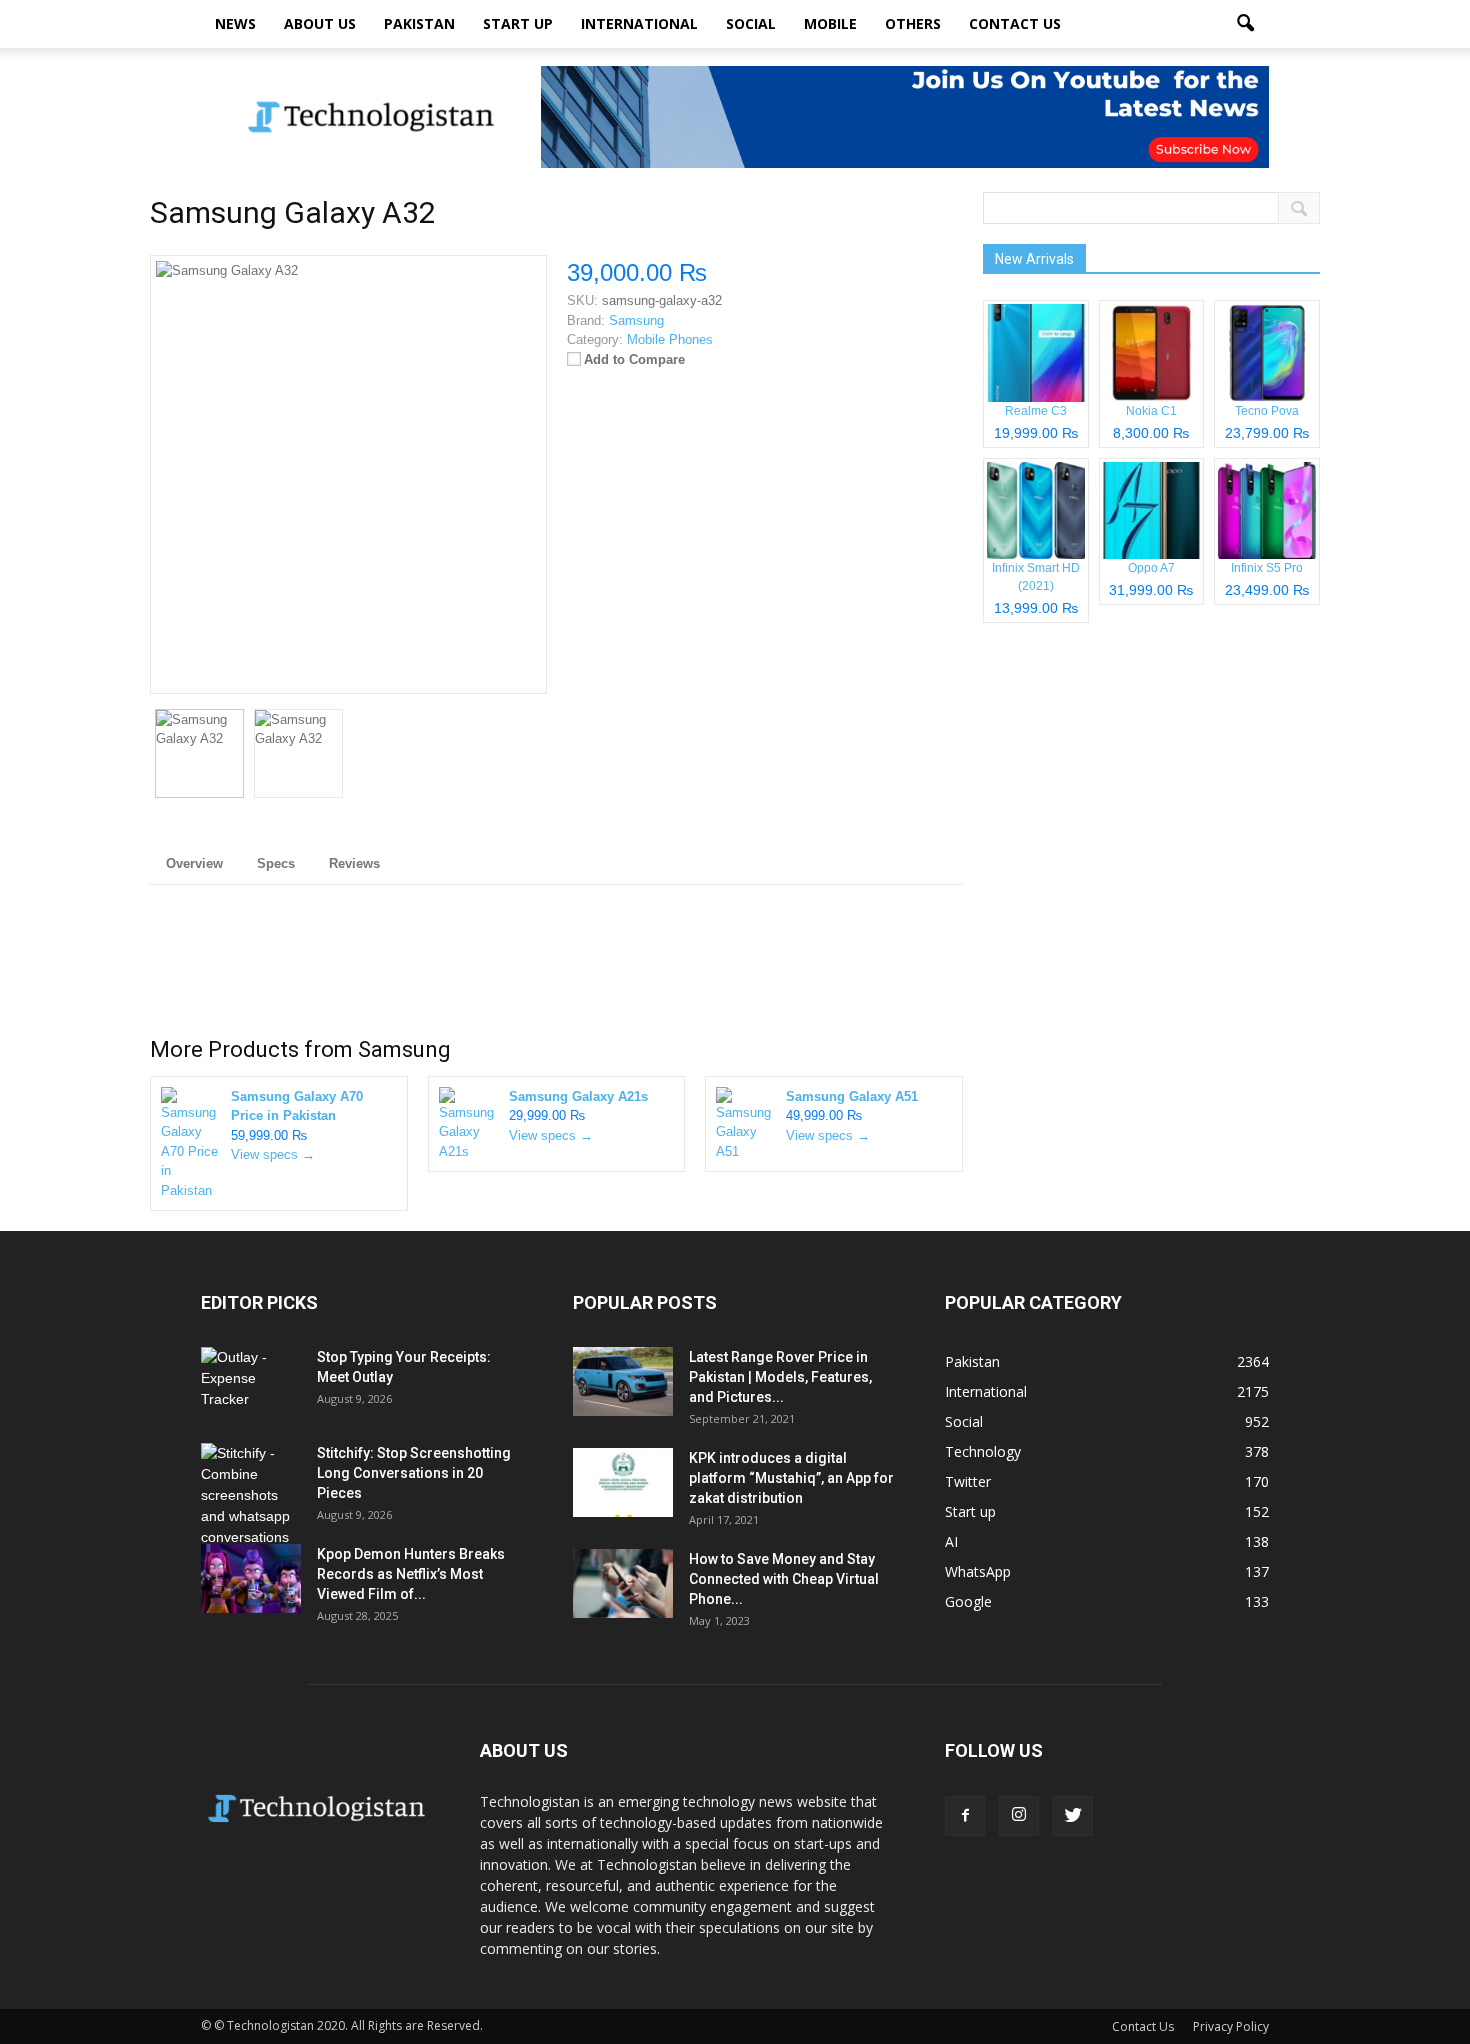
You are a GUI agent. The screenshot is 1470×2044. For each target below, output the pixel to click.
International (639, 23)
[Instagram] (1019, 1816)
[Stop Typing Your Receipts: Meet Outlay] (251, 1382)
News (235, 23)
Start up (518, 23)
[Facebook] (965, 1816)
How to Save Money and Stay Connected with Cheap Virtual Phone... (784, 1579)
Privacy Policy (1231, 2026)
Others (913, 23)
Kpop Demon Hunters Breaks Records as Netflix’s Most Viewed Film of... (411, 1574)
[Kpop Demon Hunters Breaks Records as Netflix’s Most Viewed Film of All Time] (251, 1578)
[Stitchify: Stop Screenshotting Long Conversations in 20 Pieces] (251, 1495)
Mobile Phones (670, 339)
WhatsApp (978, 1571)
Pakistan (419, 23)
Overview (194, 863)
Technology (983, 1451)
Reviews (354, 863)
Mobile (830, 23)
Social (751, 23)
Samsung (404, 1049)
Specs (276, 863)
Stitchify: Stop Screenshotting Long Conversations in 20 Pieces (414, 1473)
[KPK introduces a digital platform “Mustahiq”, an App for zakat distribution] (623, 1482)
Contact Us (1015, 23)
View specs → (273, 1154)
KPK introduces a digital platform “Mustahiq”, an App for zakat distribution (791, 1478)
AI (951, 1541)
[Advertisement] (556, 965)
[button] (1245, 24)
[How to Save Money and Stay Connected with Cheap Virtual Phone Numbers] (623, 1583)
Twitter (968, 1481)
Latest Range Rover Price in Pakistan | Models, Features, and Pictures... (780, 1377)
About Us (320, 23)
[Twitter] (1073, 1816)
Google (968, 1601)
